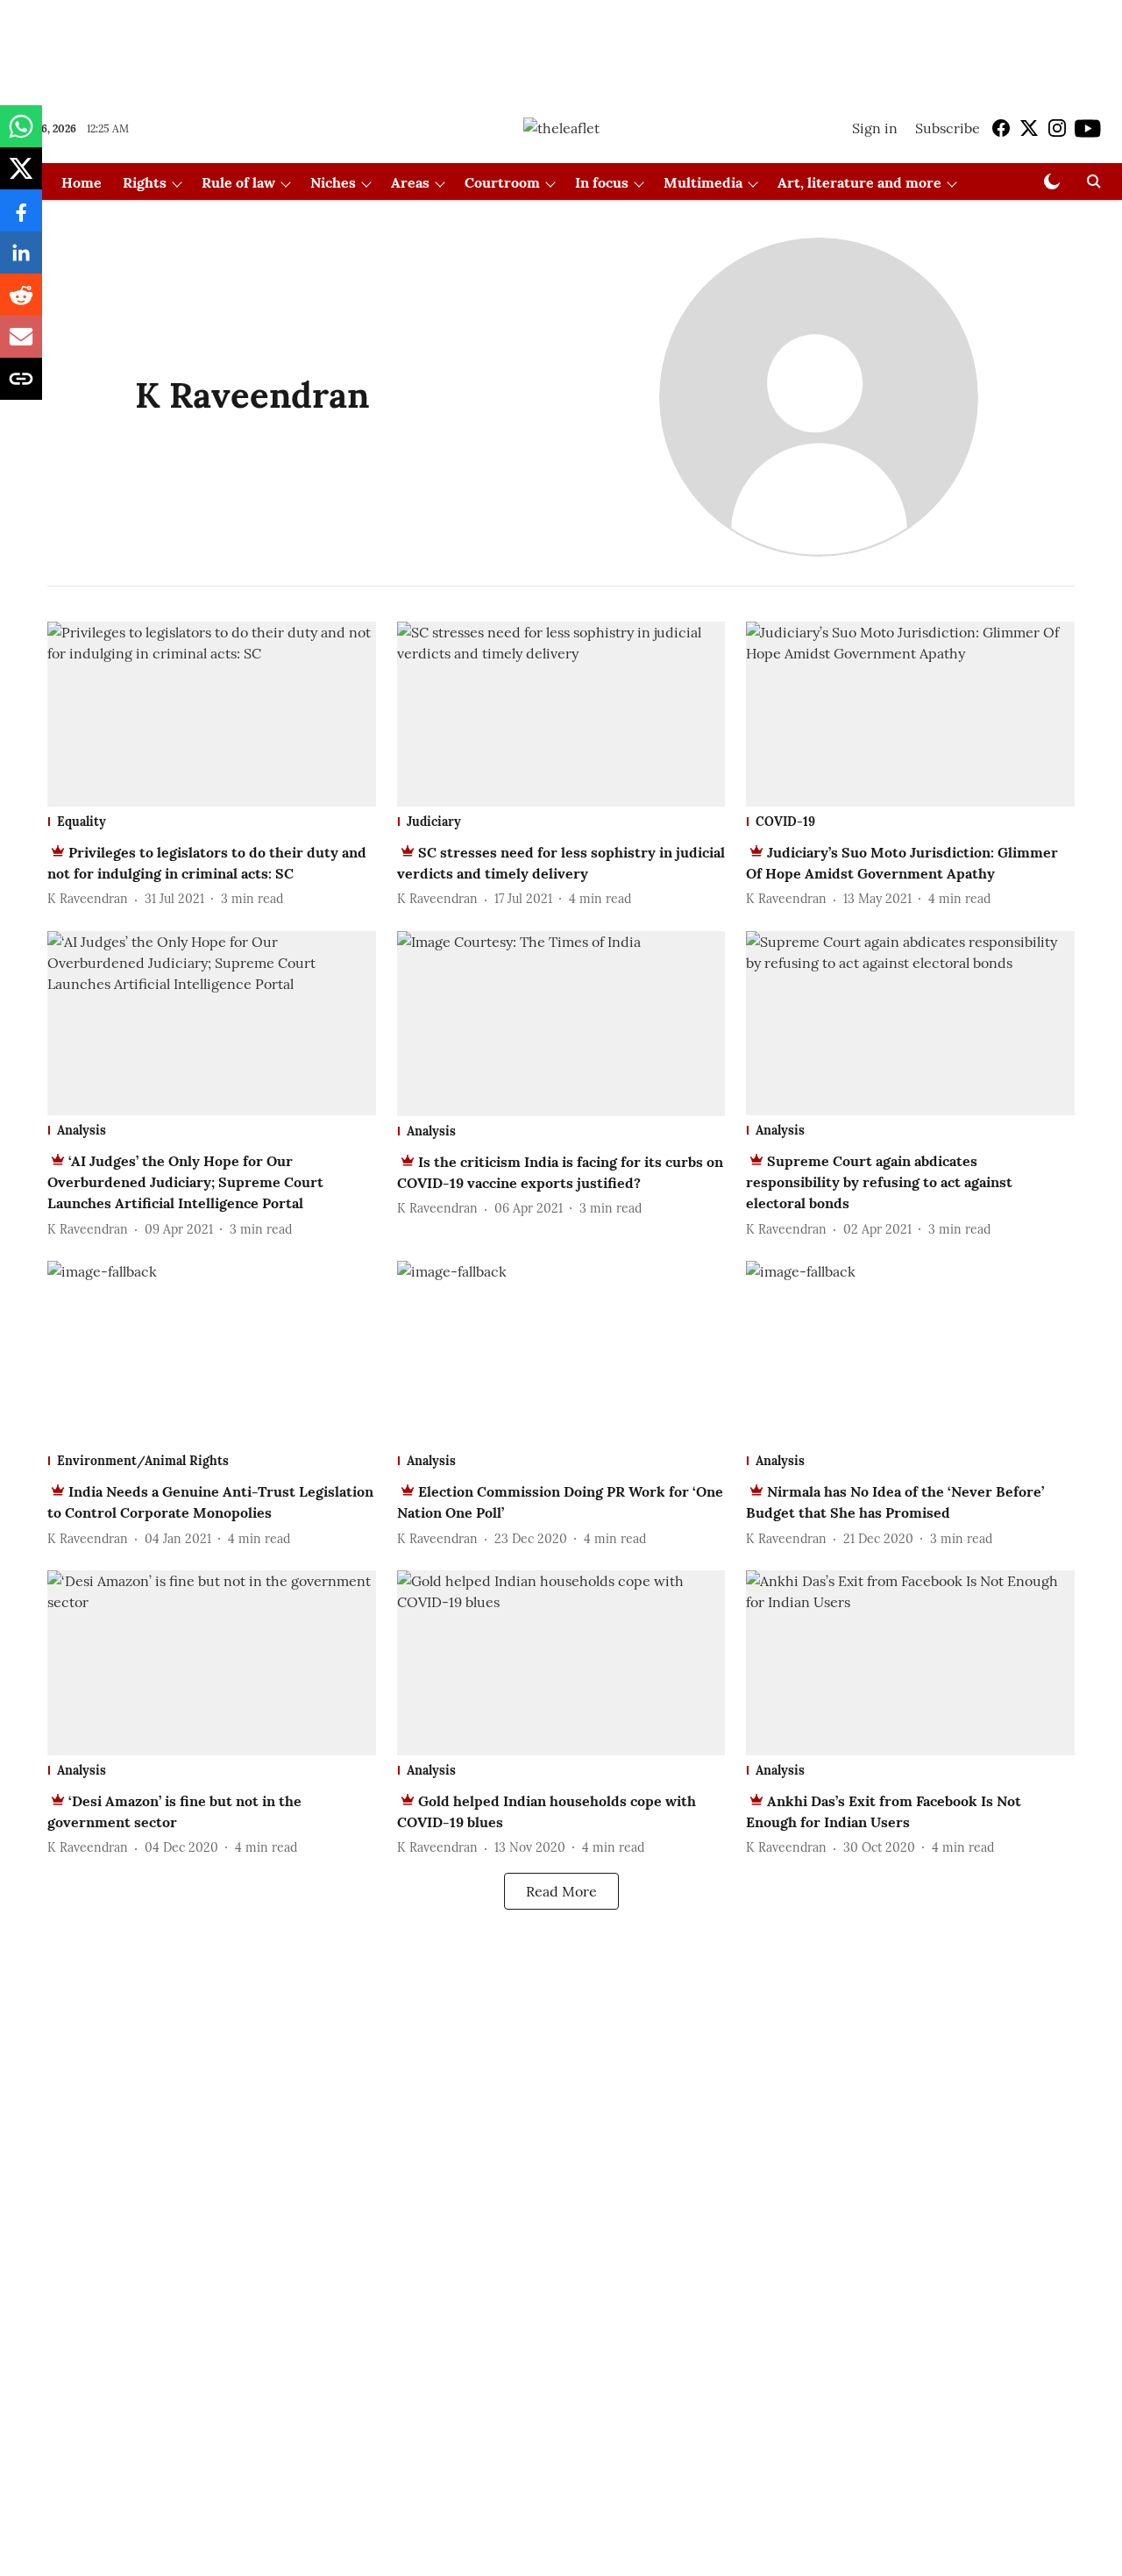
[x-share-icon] (21, 177)
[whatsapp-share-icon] (21, 135)
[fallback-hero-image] (212, 714)
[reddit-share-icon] (21, 303)
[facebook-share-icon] (21, 219)
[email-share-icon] (21, 345)
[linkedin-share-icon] (21, 261)
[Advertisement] (561, 46)
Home (82, 182)
